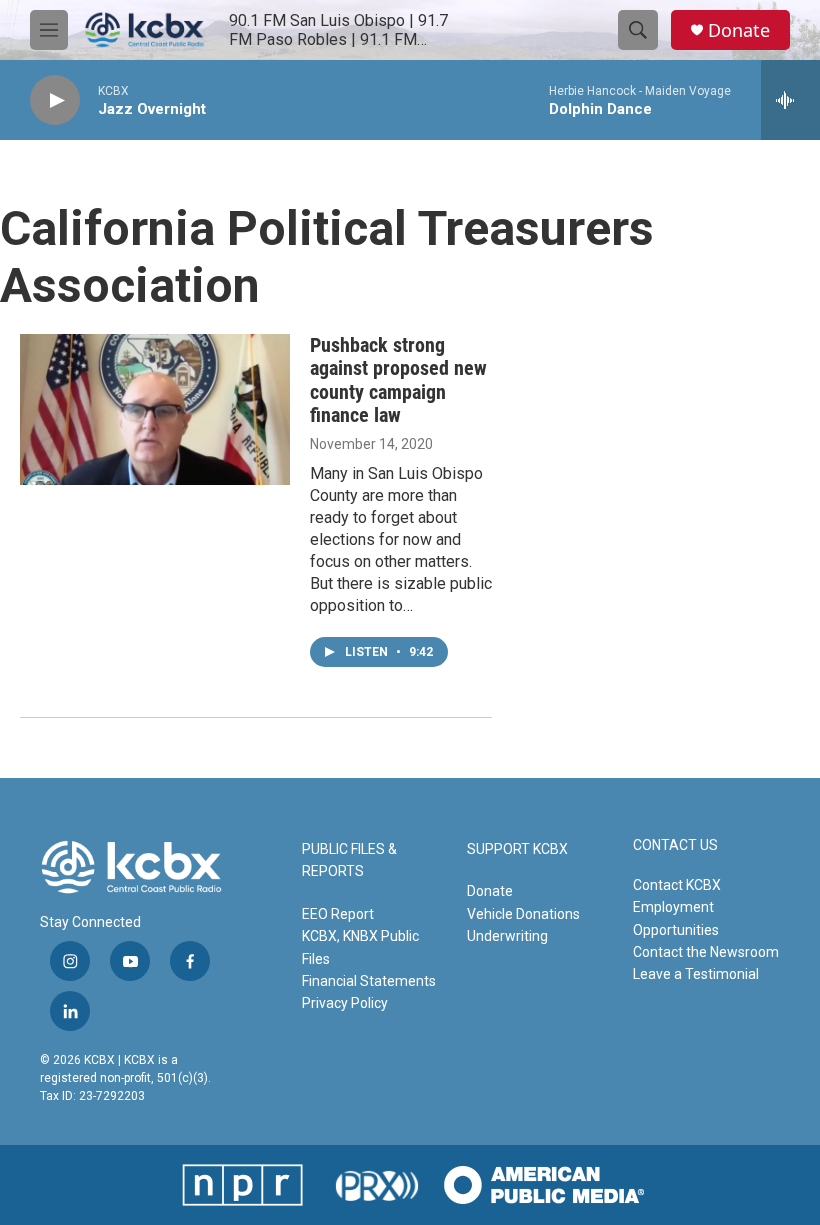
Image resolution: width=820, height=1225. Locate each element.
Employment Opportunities (676, 918)
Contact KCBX (677, 885)
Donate (739, 30)
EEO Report (338, 914)
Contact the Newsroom (706, 952)
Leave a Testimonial (696, 974)
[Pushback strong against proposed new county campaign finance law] (155, 409)
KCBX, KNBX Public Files (360, 947)
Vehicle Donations (523, 914)
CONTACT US (675, 845)
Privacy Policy (345, 1003)
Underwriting (507, 936)
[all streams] (790, 100)
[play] (55, 100)
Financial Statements (369, 981)
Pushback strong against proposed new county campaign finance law (398, 380)
